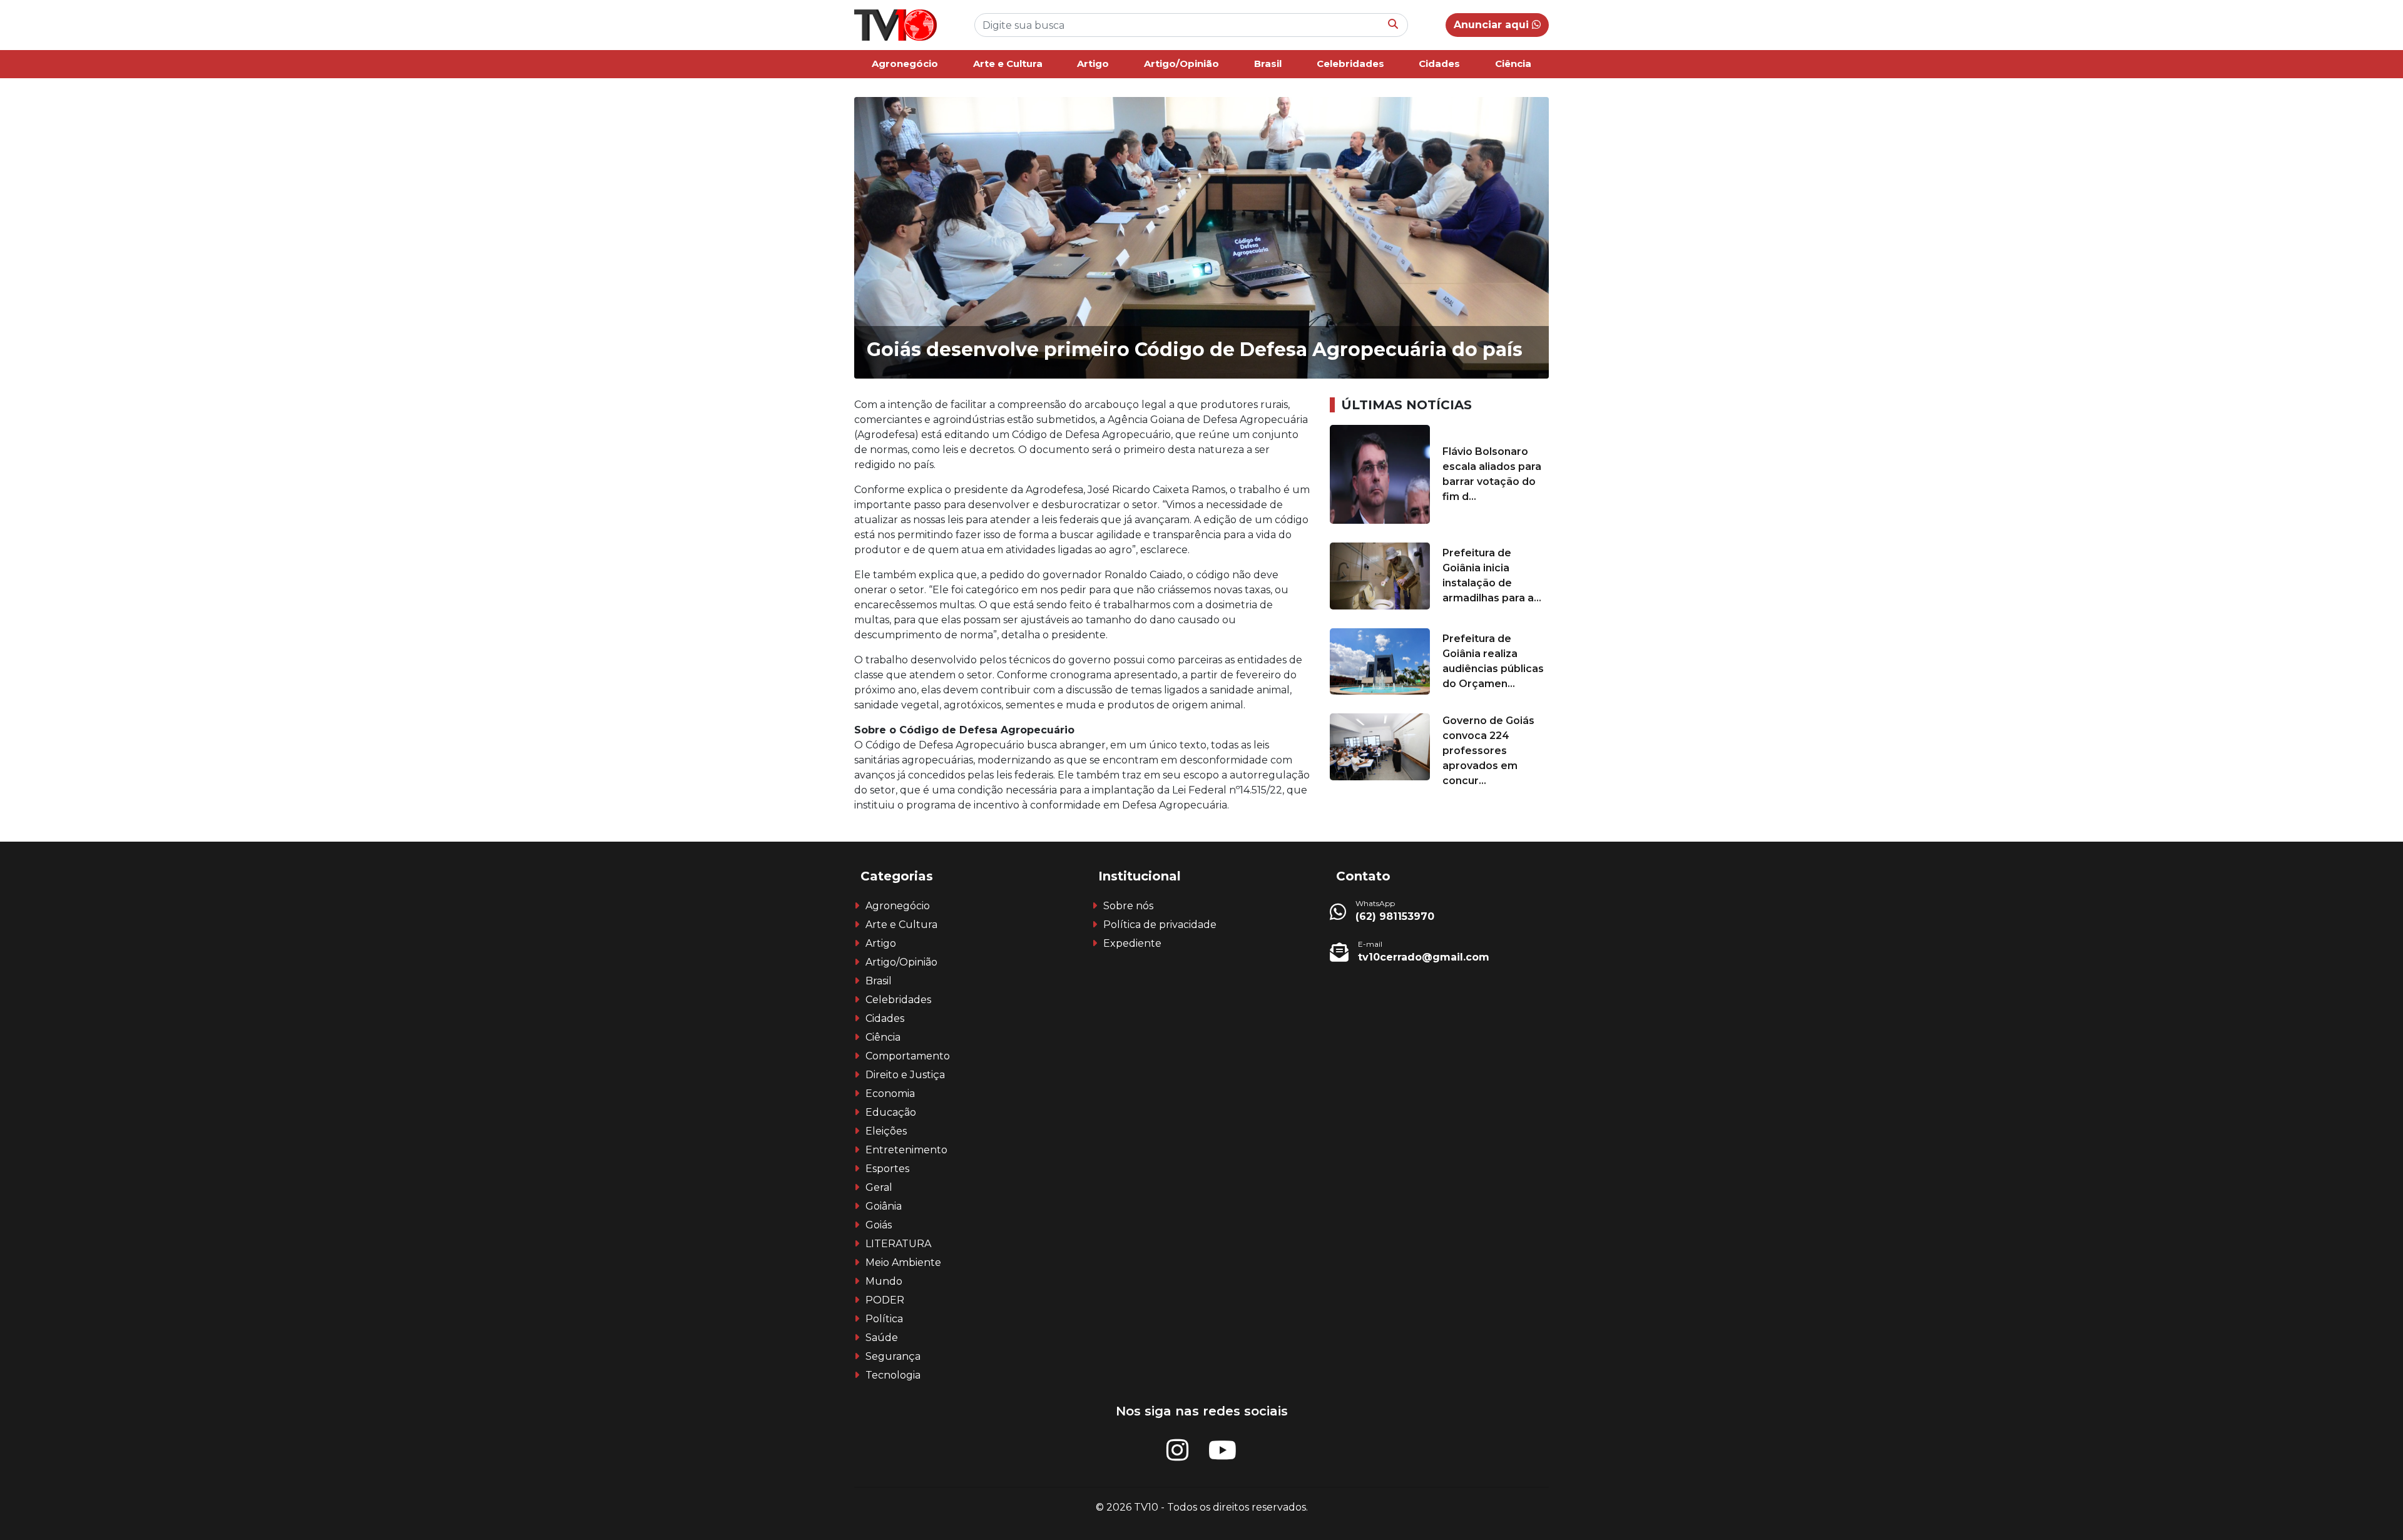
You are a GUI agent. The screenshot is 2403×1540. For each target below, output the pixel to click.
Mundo (884, 1281)
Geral (879, 1187)
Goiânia (884, 1206)
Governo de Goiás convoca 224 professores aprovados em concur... (1488, 751)
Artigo (1093, 64)
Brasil (1268, 64)
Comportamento (908, 1056)
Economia (890, 1094)
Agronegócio (905, 64)
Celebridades (1350, 64)
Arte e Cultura (1008, 64)
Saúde (882, 1338)
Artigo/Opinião (1181, 64)
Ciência (1513, 64)
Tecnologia (893, 1375)
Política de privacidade (1160, 925)
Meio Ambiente (903, 1262)
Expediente (1132, 943)
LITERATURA (898, 1244)
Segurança (893, 1356)
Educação (891, 1112)
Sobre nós (1128, 906)
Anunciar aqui (1493, 25)
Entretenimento (906, 1150)
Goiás (879, 1225)
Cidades (1439, 64)
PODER (885, 1300)
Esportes (887, 1169)
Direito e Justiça (905, 1075)
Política (884, 1319)
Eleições (886, 1131)
